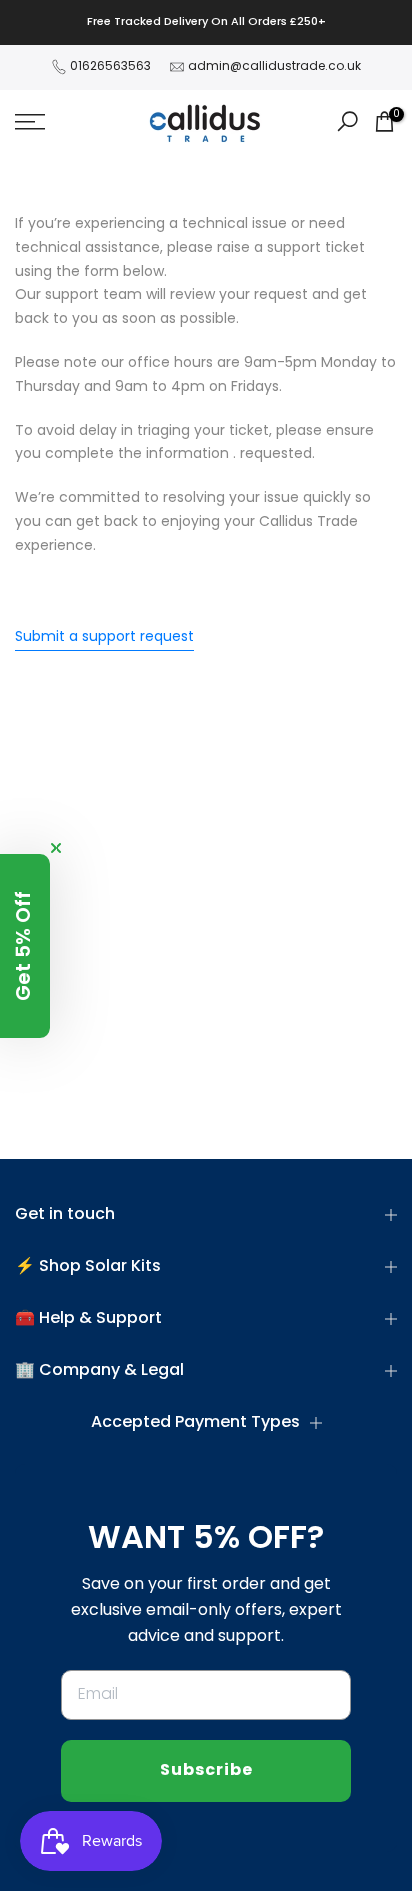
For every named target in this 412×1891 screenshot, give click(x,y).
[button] (25, 946)
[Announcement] (206, 22)
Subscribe (206, 1771)
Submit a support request (104, 637)
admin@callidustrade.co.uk (274, 67)
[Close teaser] (56, 848)
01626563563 (110, 67)
